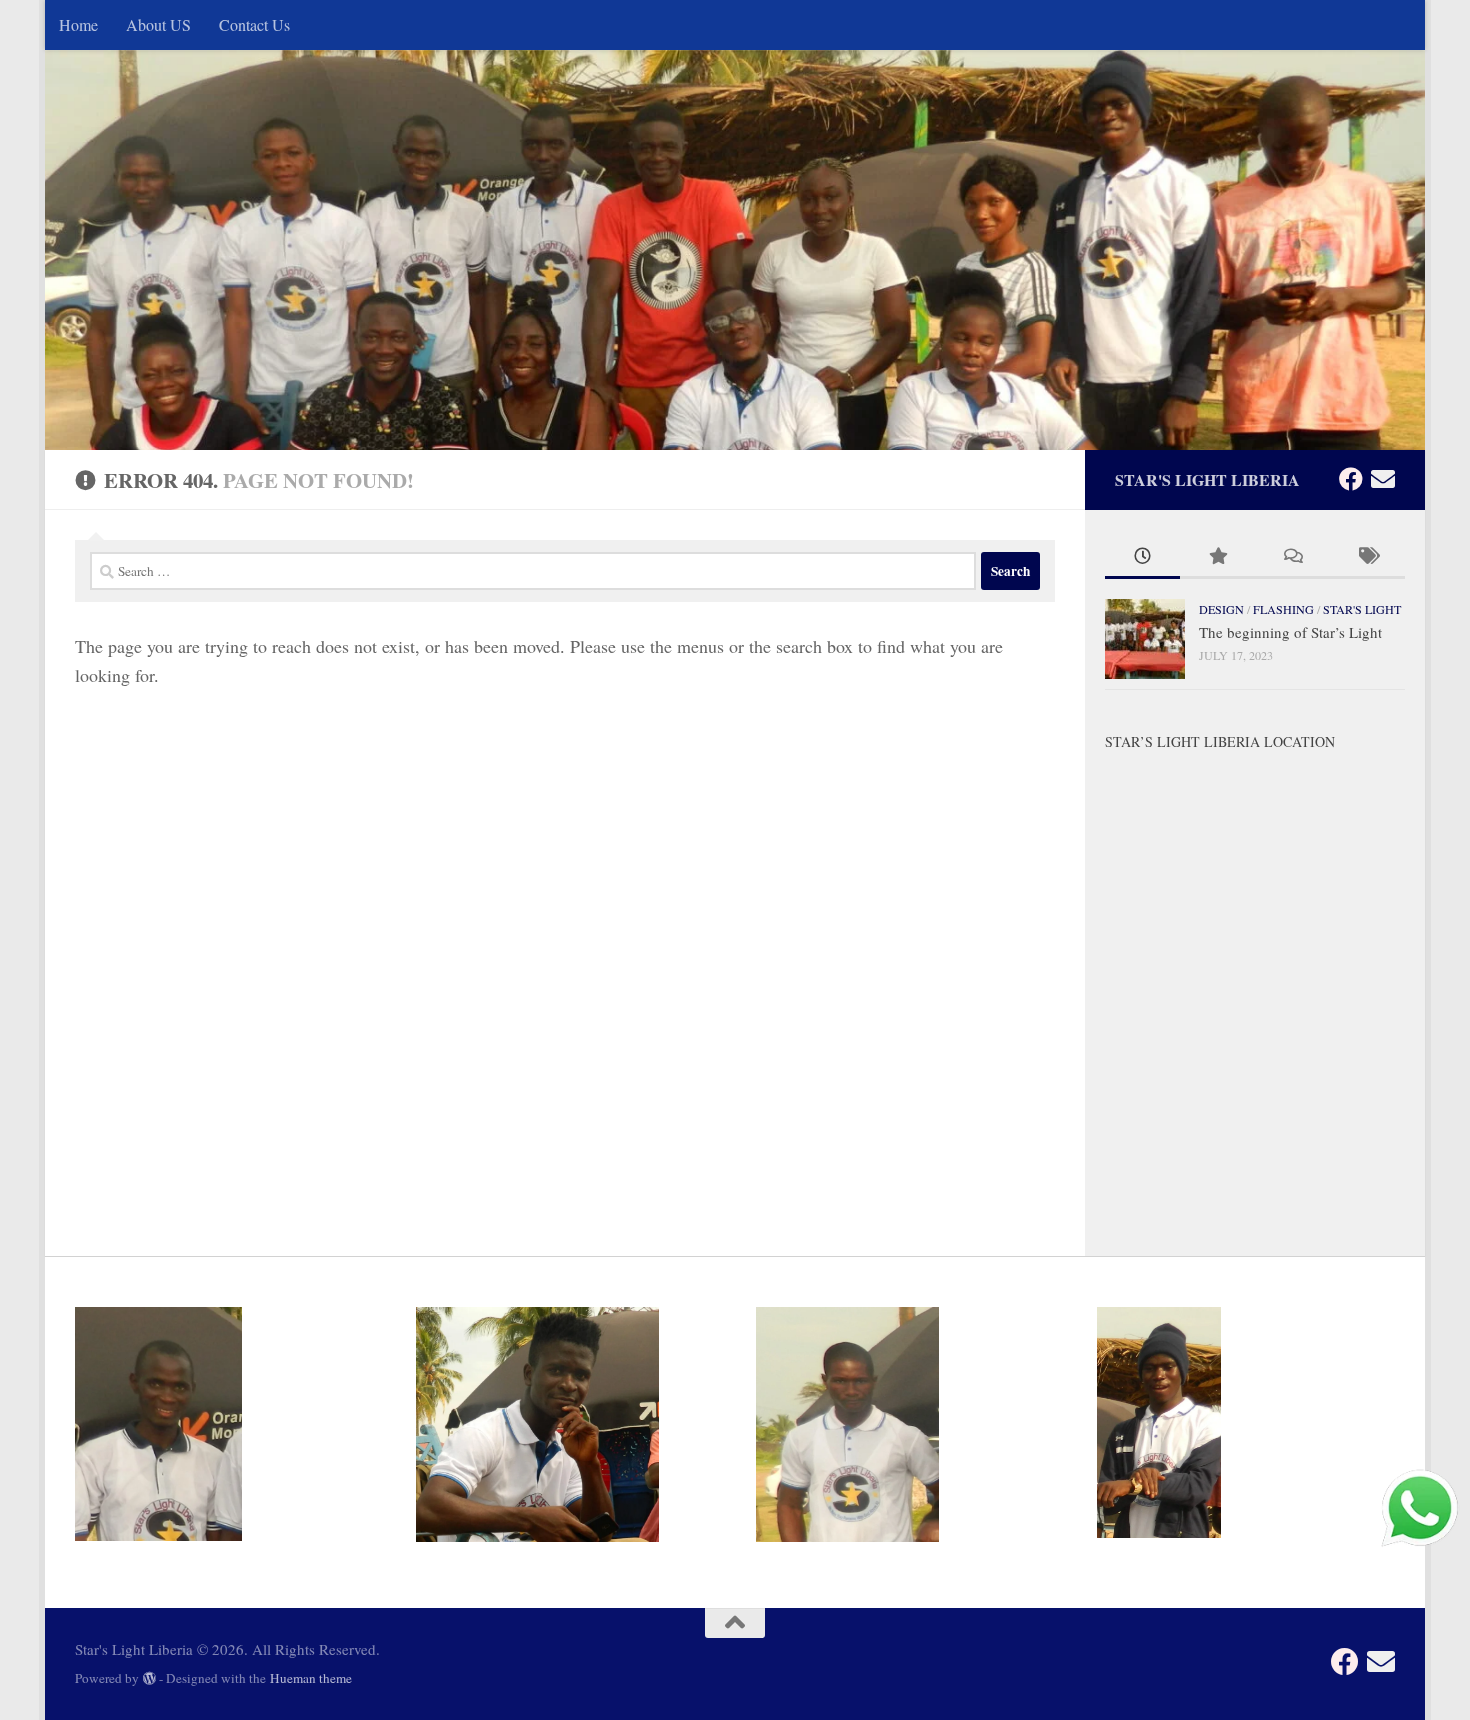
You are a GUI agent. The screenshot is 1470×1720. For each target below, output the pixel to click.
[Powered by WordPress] (149, 1678)
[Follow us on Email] (1383, 479)
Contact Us (254, 24)
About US (158, 24)
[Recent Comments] (1292, 557)
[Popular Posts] (1217, 557)
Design (1221, 609)
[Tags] (1367, 557)
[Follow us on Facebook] (1351, 479)
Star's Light (1362, 609)
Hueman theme (311, 1678)
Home (78, 24)
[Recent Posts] (1142, 557)
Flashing (1283, 609)
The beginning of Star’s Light (1290, 632)
